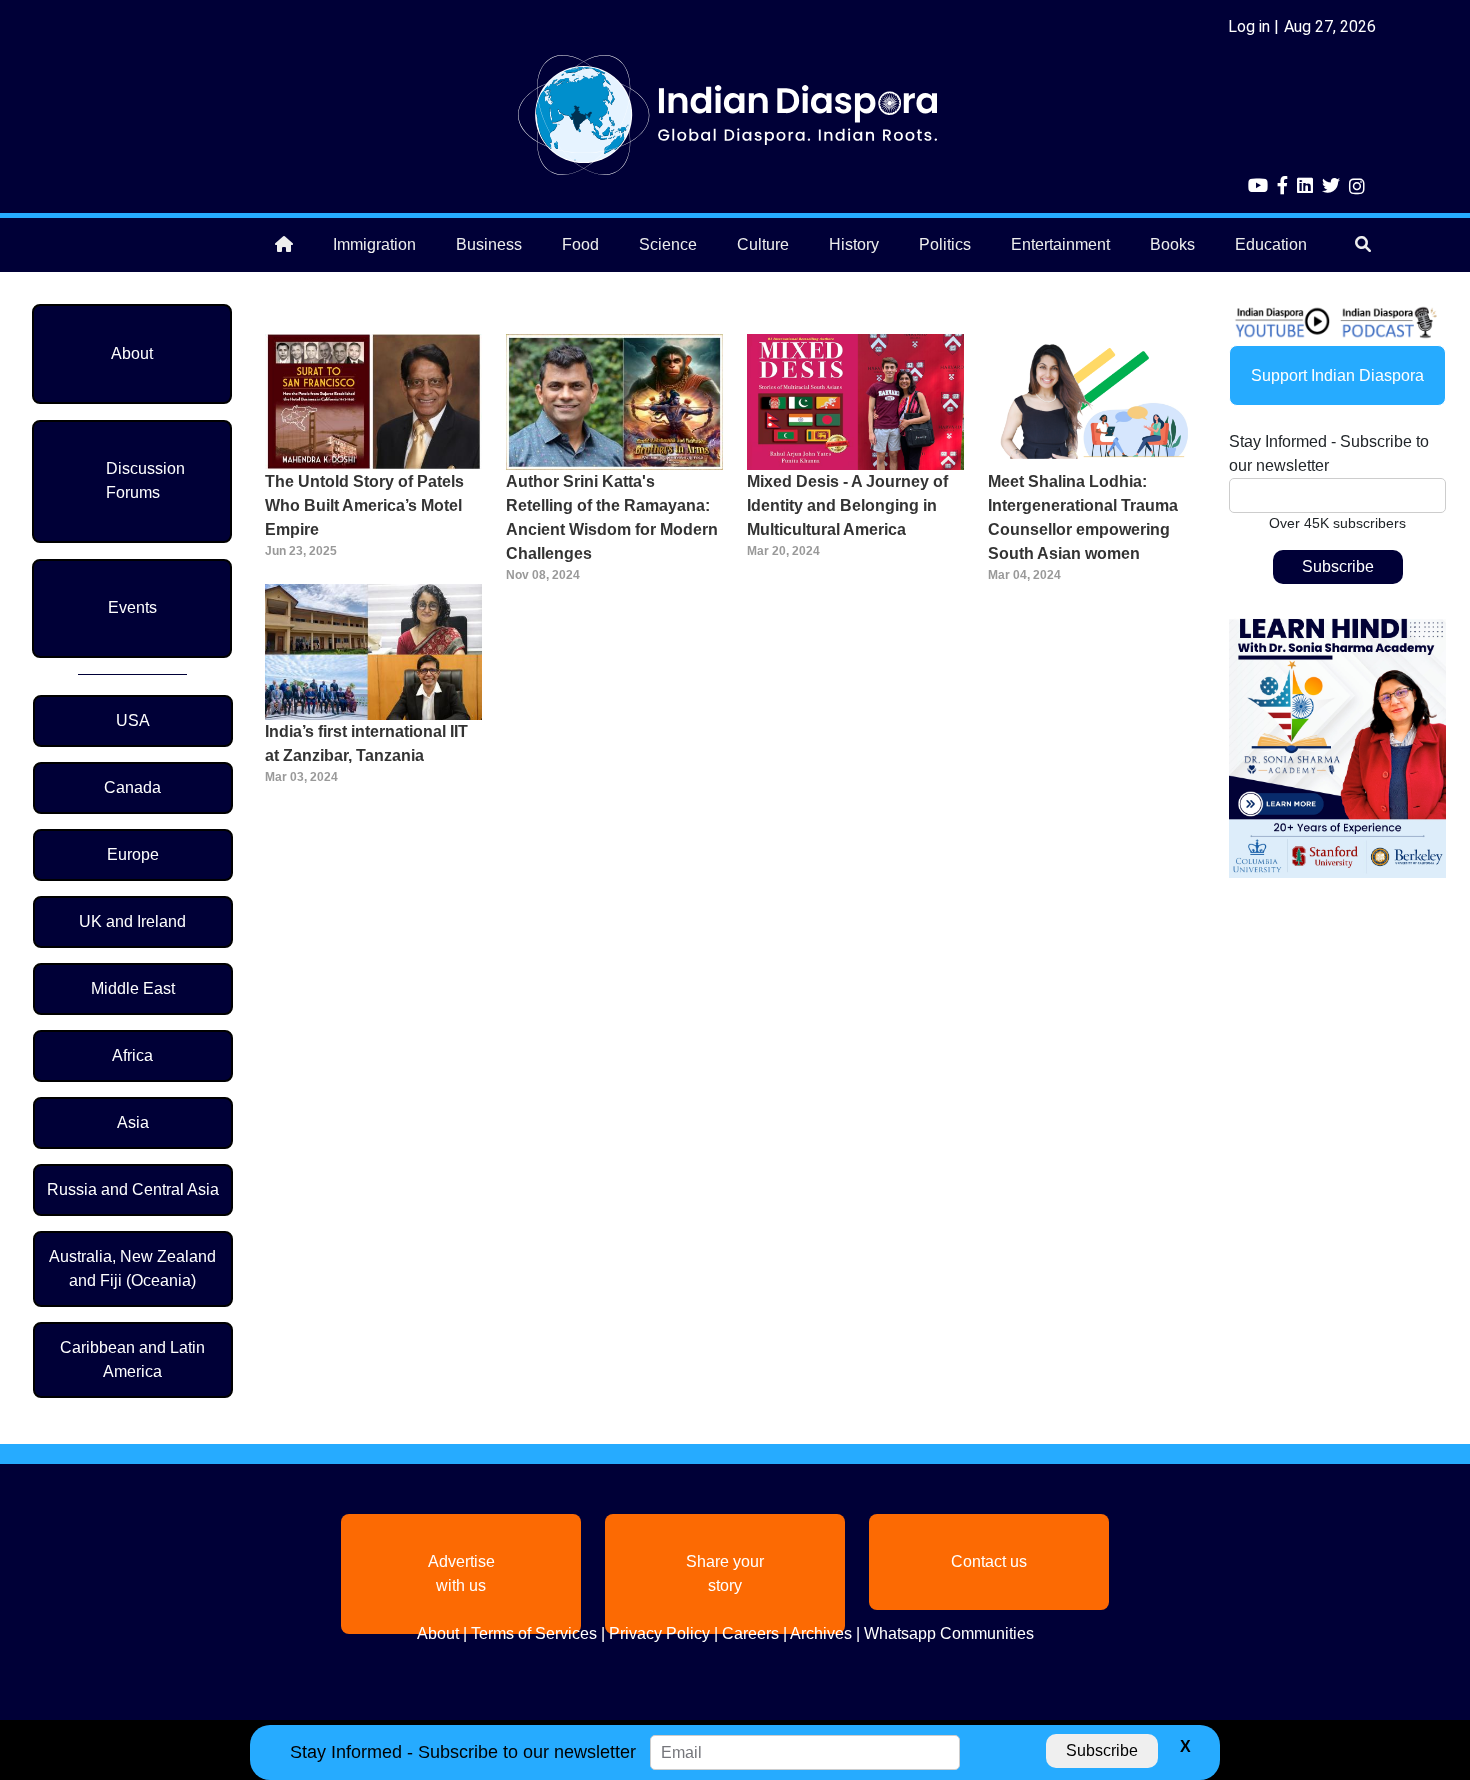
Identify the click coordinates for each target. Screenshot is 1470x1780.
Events (132, 607)
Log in (1249, 26)
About (132, 353)
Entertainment (1060, 244)
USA (133, 720)
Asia (133, 1122)
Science (668, 244)
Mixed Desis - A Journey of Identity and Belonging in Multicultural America (847, 505)
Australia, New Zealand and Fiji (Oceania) (132, 1268)
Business (489, 244)
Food (580, 244)
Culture (763, 244)
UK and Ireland (132, 921)
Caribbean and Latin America (132, 1359)
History (854, 244)
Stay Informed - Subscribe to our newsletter (1329, 453)
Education (1271, 244)
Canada (132, 787)
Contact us (989, 1561)
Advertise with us (461, 1573)
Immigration (374, 244)
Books (1172, 244)
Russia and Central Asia (133, 1189)
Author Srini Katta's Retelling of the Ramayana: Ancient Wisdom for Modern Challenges (612, 517)
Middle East (133, 988)
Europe (133, 854)
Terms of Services (534, 1633)
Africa (132, 1055)
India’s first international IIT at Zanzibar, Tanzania (366, 743)
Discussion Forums (145, 480)
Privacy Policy (659, 1633)
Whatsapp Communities (949, 1633)
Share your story (725, 1573)
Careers (750, 1633)
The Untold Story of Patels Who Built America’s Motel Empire (364, 505)
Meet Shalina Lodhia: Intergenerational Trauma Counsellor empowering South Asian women (1083, 517)
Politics (945, 244)
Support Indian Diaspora (1337, 375)
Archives (821, 1633)
